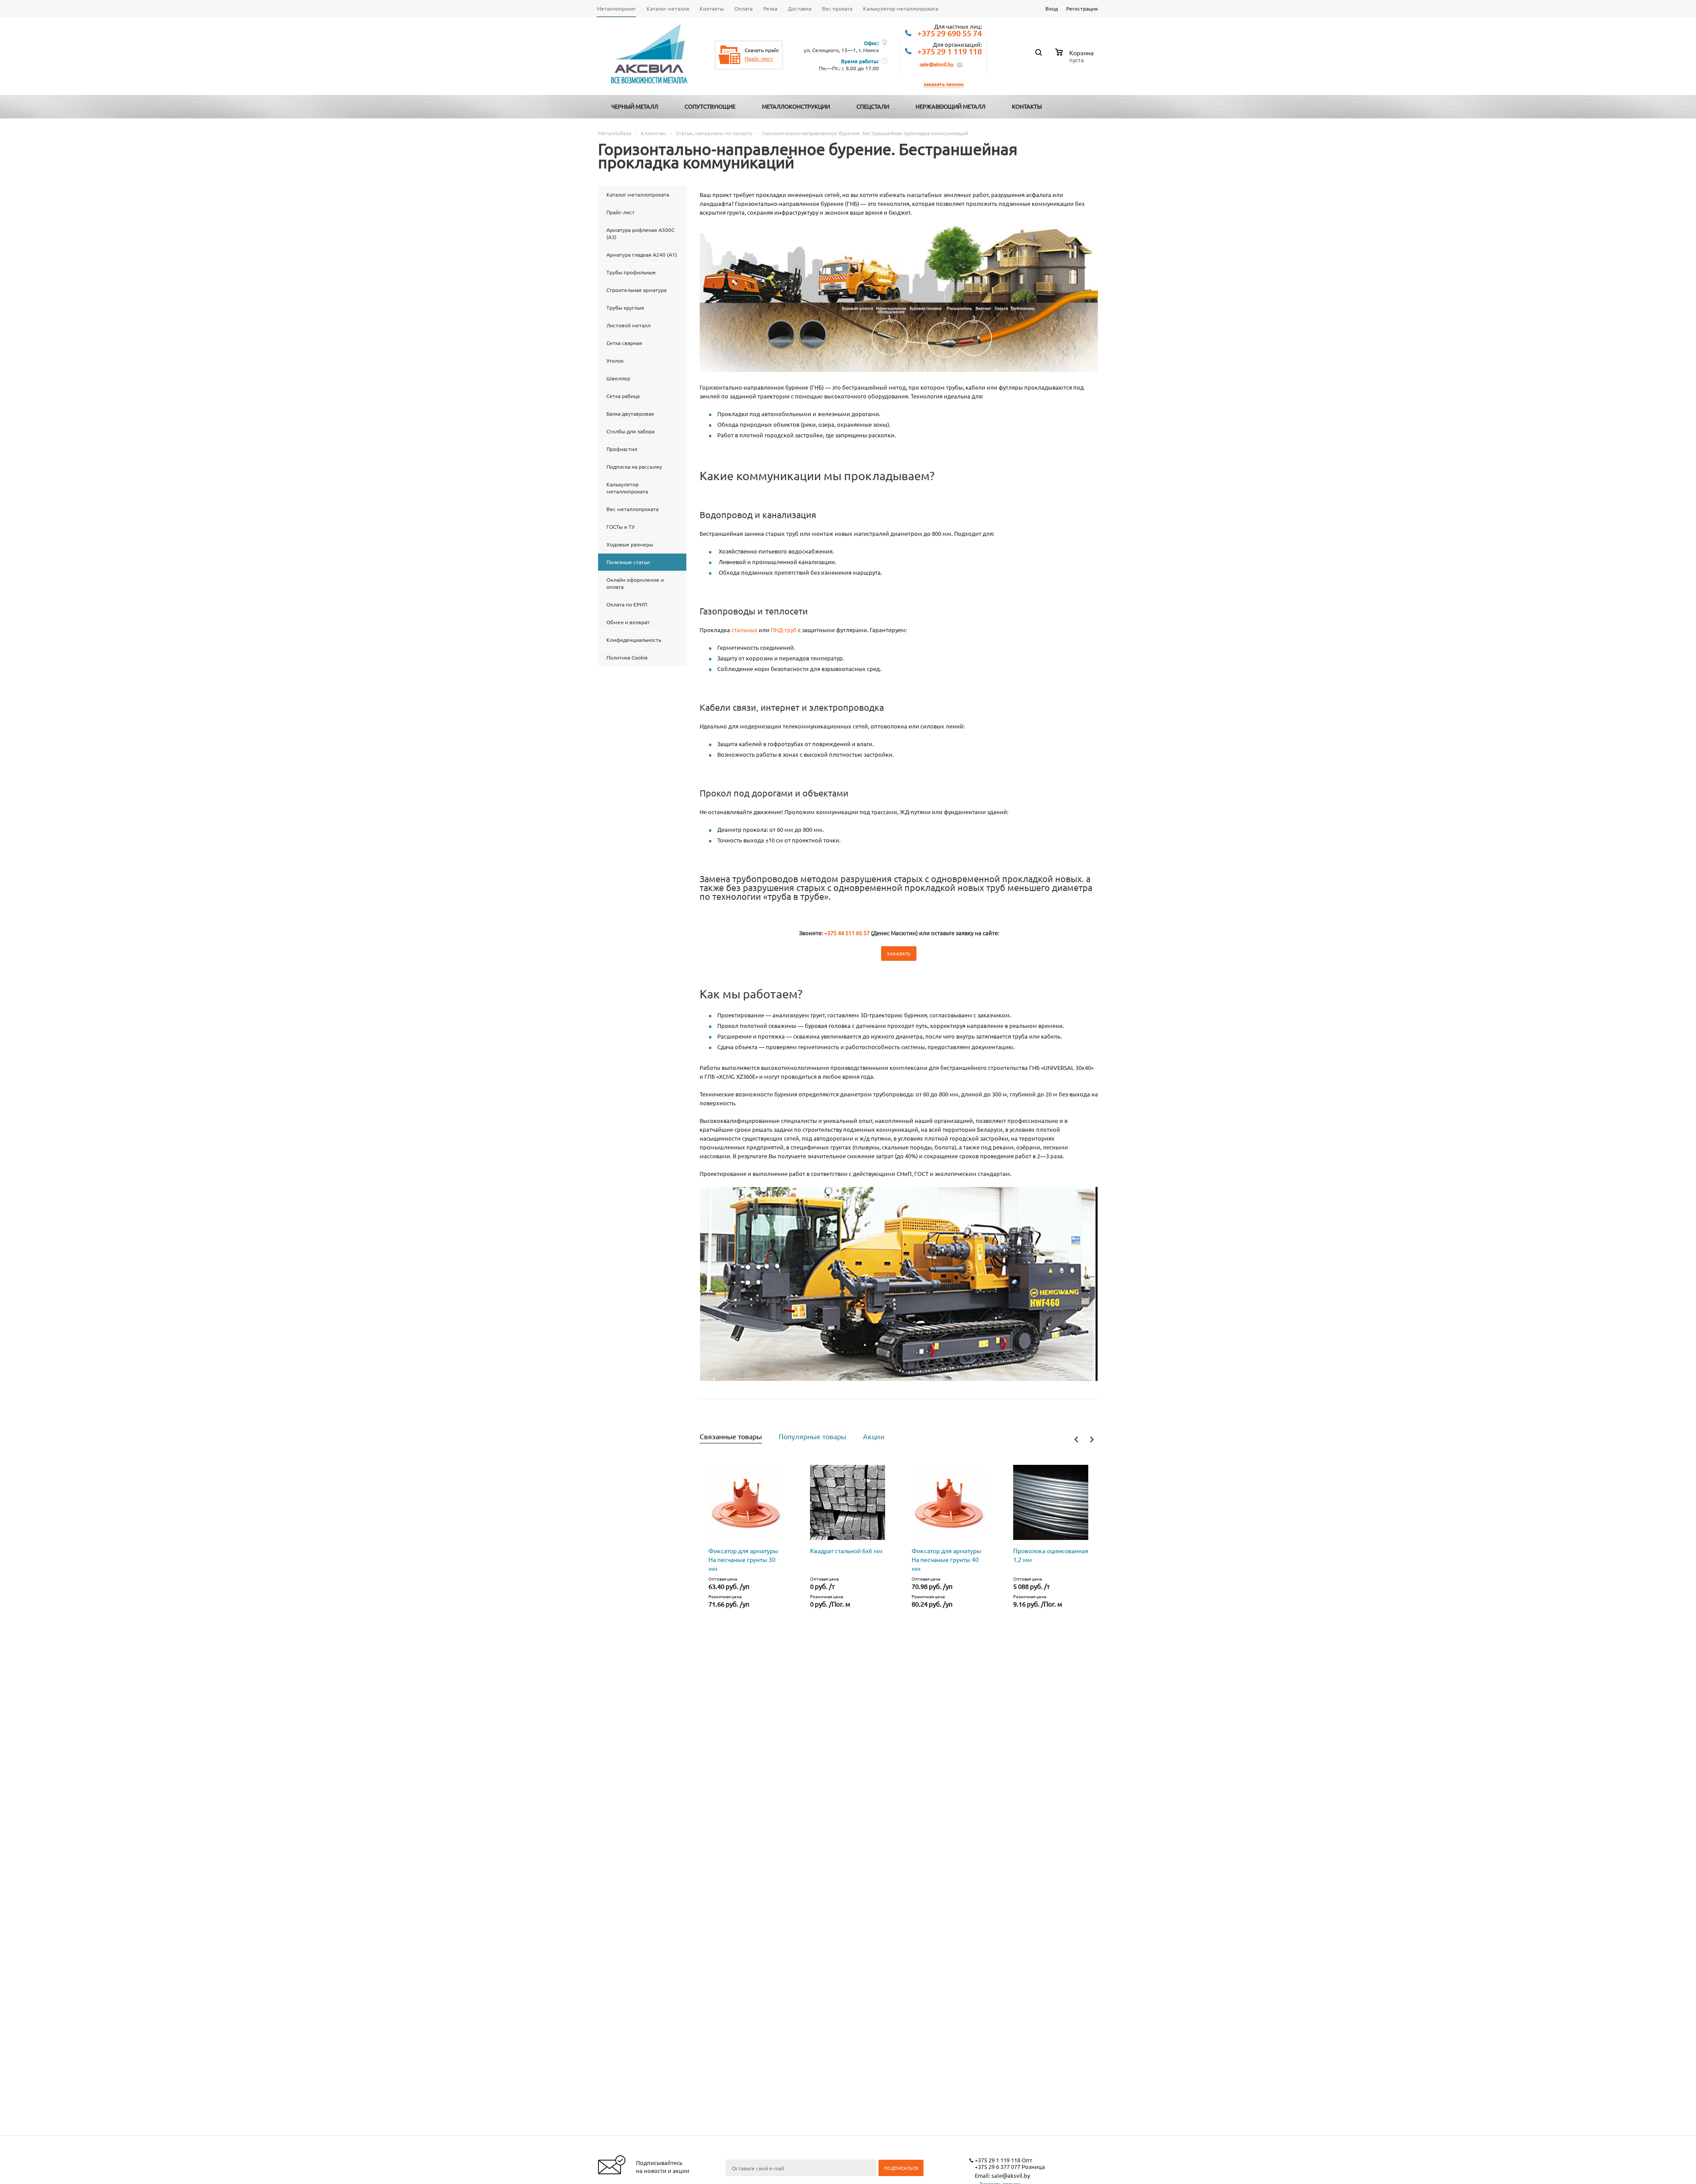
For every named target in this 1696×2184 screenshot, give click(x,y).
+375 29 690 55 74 (950, 34)
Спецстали (873, 106)
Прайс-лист (759, 58)
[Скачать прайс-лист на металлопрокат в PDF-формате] (730, 55)
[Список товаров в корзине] (1075, 59)
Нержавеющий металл (950, 106)
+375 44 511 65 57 (847, 933)
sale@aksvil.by (937, 64)
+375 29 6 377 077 (998, 2167)
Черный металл (635, 106)
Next (1092, 1439)
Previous (1077, 1439)
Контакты (1027, 106)
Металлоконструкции (796, 106)
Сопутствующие (710, 106)
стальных (744, 630)
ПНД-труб (784, 630)
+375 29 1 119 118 (950, 52)
